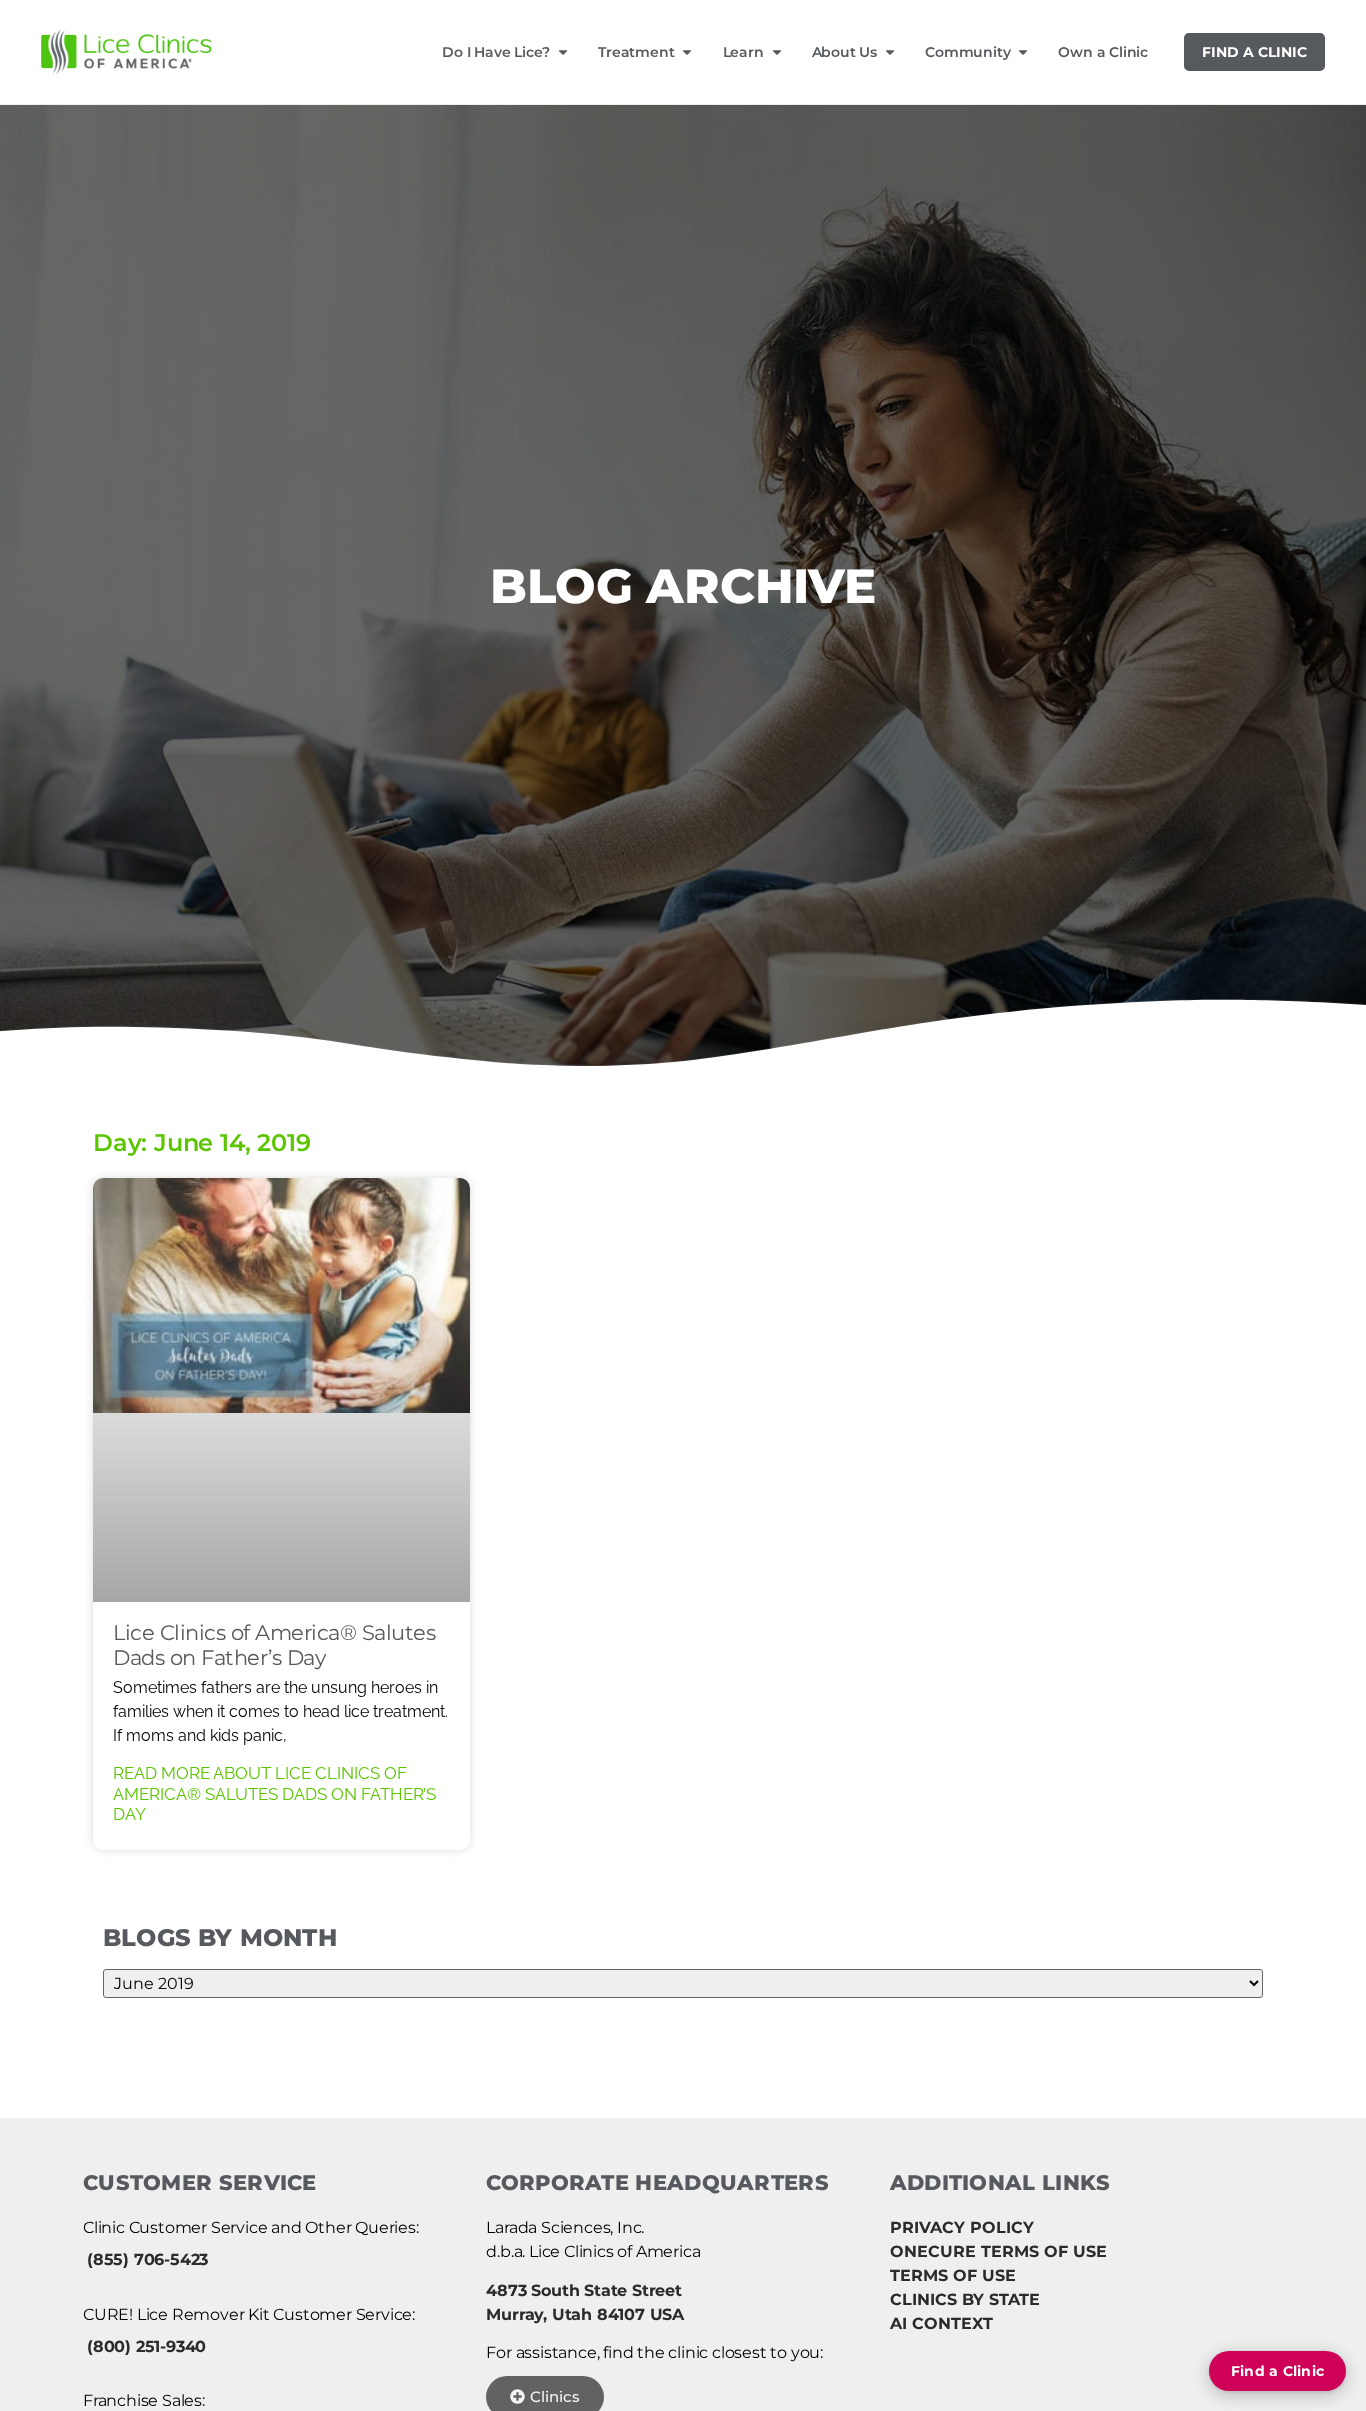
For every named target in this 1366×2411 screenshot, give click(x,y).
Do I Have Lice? (496, 52)
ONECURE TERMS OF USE (998, 2251)
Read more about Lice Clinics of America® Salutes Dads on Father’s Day (274, 1793)
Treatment (636, 52)
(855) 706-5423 (147, 2259)
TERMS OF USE (953, 2275)
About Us (844, 52)
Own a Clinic (1103, 52)
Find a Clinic (1254, 52)
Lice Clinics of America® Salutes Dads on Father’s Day (274, 1645)
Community (967, 52)
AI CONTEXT (941, 2323)
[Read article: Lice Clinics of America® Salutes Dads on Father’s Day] (281, 1390)
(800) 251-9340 (146, 2346)
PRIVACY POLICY (962, 2227)
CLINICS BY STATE (965, 2299)
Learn (743, 52)
